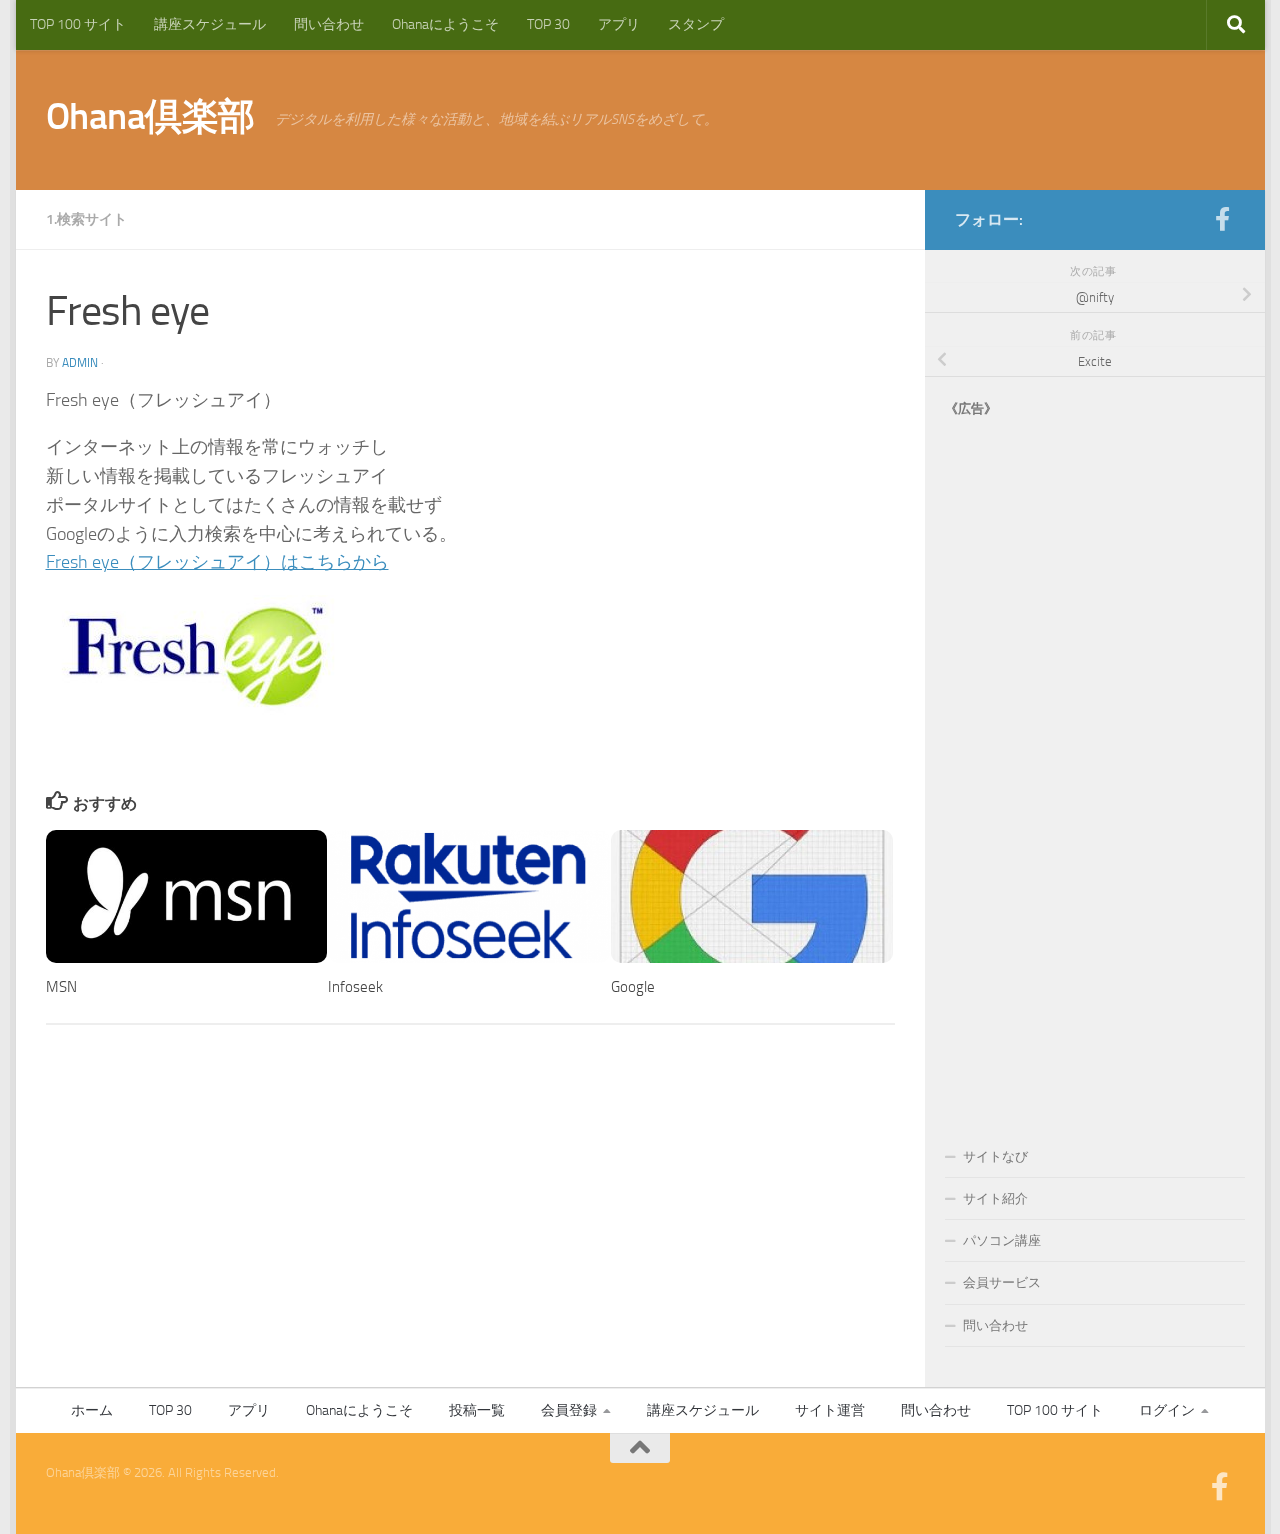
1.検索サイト (86, 219)
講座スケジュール (210, 24)
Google (633, 988)
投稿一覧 (477, 1410)
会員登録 (569, 1410)
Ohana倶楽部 (150, 116)
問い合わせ (329, 24)
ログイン (1167, 1410)
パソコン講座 (1002, 1240)
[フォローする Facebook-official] (1223, 219)
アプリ (619, 24)
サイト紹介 (995, 1198)
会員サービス (1002, 1282)
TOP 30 (548, 24)
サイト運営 (830, 1410)
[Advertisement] (1095, 762)
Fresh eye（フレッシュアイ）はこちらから (217, 562)
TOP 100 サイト (78, 24)
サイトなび (995, 1156)
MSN (61, 988)
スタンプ (696, 24)
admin (80, 363)
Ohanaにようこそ (445, 24)
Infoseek (355, 988)
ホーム (92, 1410)
